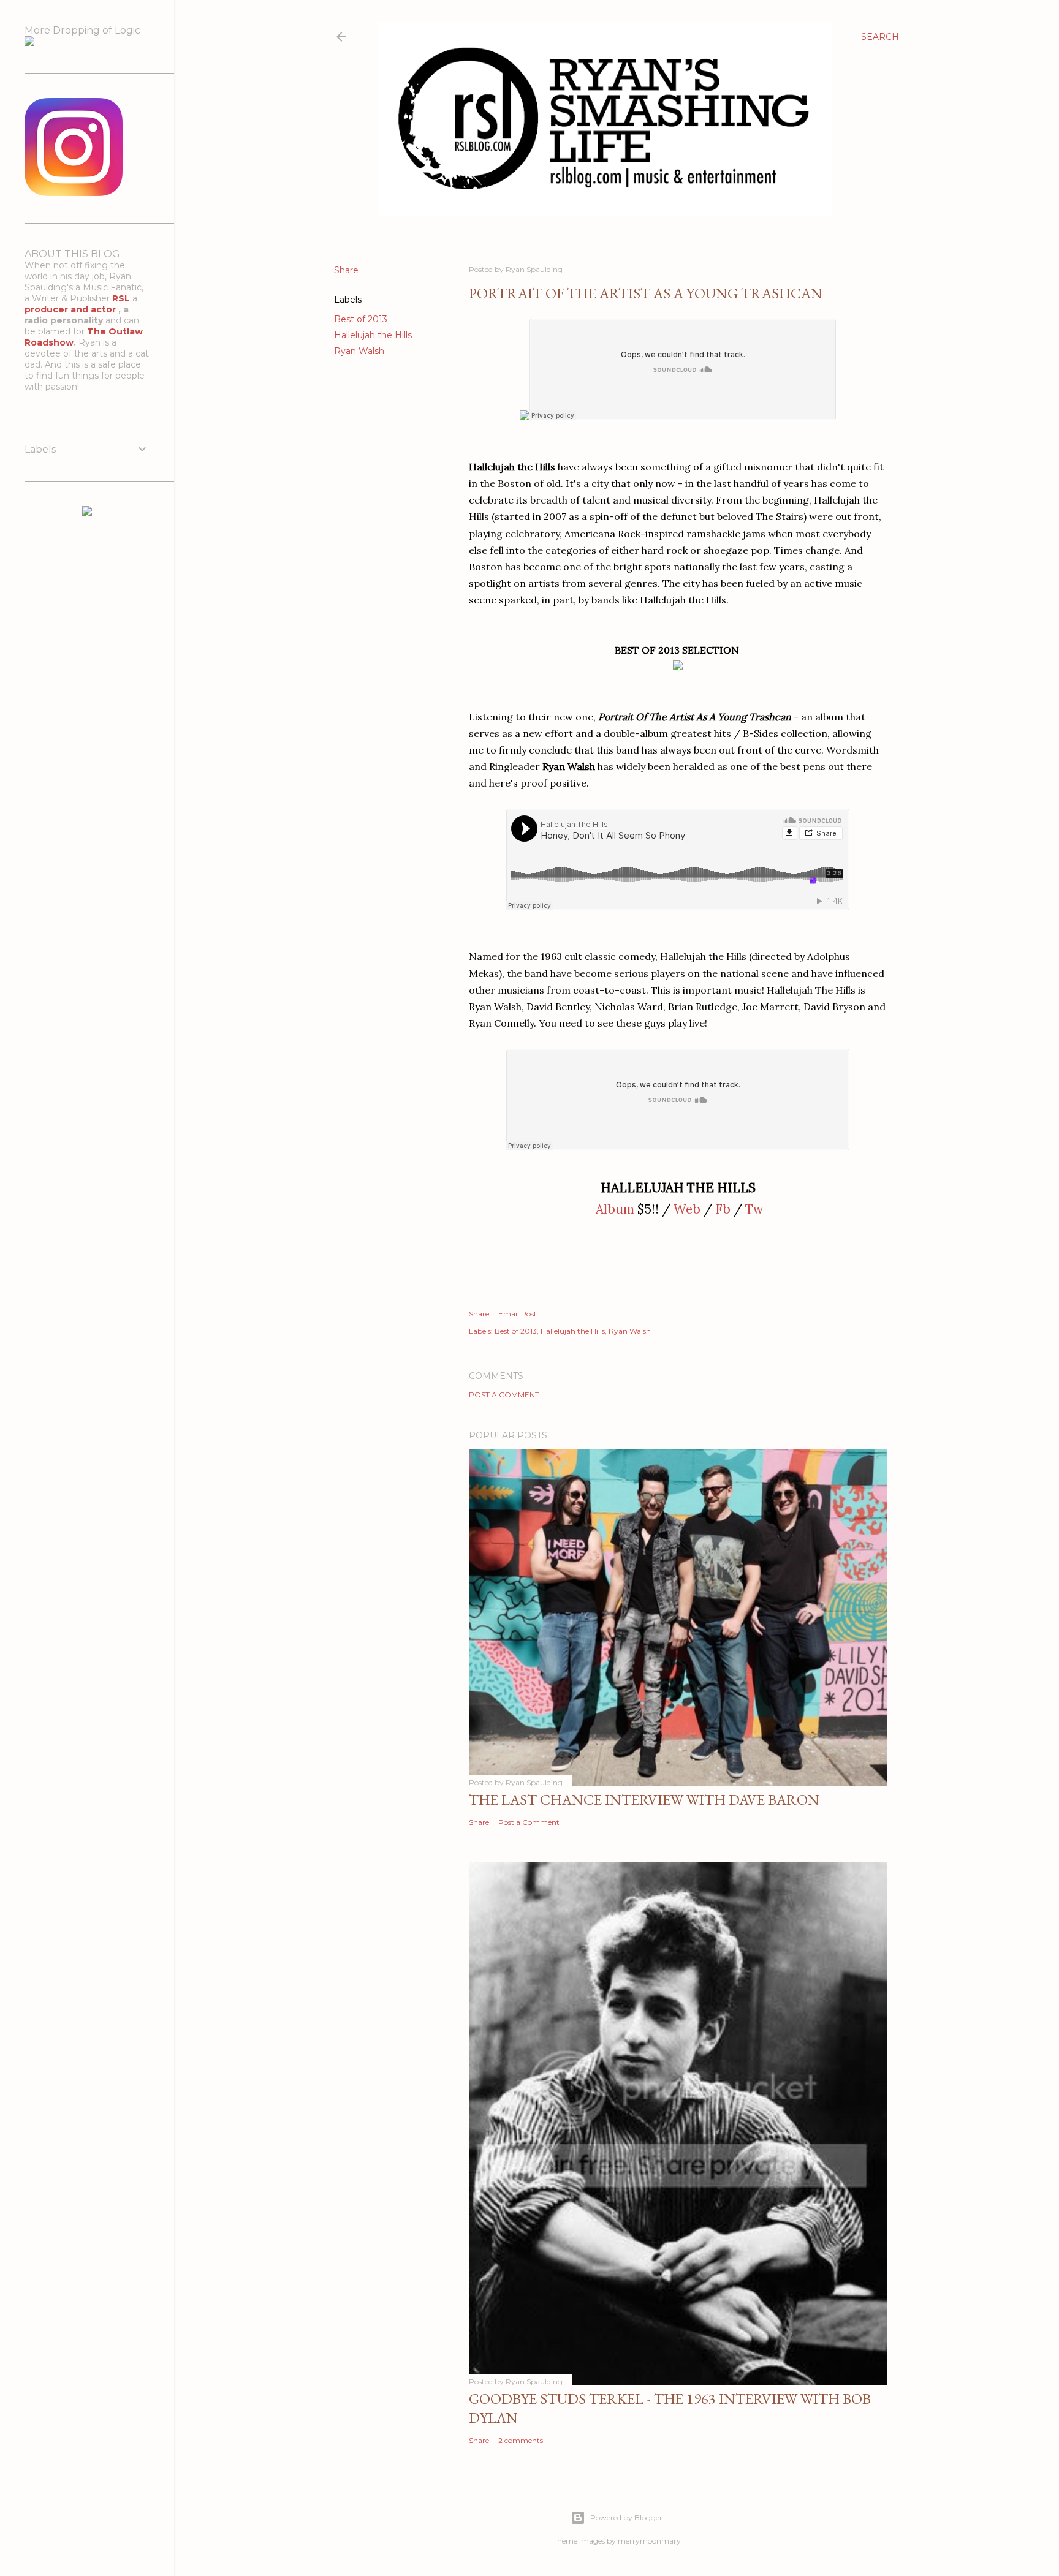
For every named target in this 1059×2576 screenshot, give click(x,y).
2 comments (521, 2440)
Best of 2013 (361, 319)
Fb (723, 1209)
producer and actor (71, 309)
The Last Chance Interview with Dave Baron (644, 1800)
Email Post (518, 1314)
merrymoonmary (649, 2541)
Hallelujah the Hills (373, 335)
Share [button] (346, 270)
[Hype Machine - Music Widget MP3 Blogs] (87, 513)
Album (615, 1209)
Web (687, 1209)
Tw (754, 1209)
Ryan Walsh (359, 351)
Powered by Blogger (626, 2517)
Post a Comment (504, 1395)
